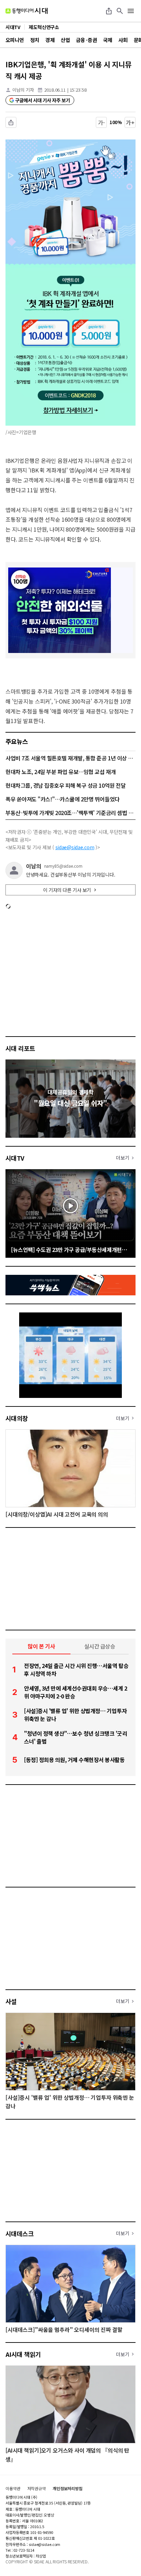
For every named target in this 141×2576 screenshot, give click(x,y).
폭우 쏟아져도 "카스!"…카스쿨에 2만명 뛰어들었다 (63, 799)
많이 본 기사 (41, 1646)
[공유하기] (109, 11)
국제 (108, 40)
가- (101, 122)
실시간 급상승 (100, 1646)
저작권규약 (37, 2488)
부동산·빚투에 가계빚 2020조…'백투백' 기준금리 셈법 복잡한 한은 (70, 813)
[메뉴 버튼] (131, 11)
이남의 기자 (23, 90)
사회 (123, 40)
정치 (35, 40)
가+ (130, 122)
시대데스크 (20, 2233)
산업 (65, 40)
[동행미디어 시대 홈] (27, 11)
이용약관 (13, 2488)
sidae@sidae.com (75, 847)
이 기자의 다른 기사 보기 (67, 890)
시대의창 (17, 1418)
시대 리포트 (20, 1048)
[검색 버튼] (120, 11)
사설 (11, 2001)
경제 (50, 40)
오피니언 (15, 40)
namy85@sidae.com (63, 866)
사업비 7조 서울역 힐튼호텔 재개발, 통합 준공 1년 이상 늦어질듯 (70, 758)
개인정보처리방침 (68, 2488)
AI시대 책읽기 (23, 2354)
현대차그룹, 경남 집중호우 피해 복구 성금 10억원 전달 (66, 785)
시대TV (15, 1158)
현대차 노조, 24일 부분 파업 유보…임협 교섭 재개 (61, 772)
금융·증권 (86, 40)
